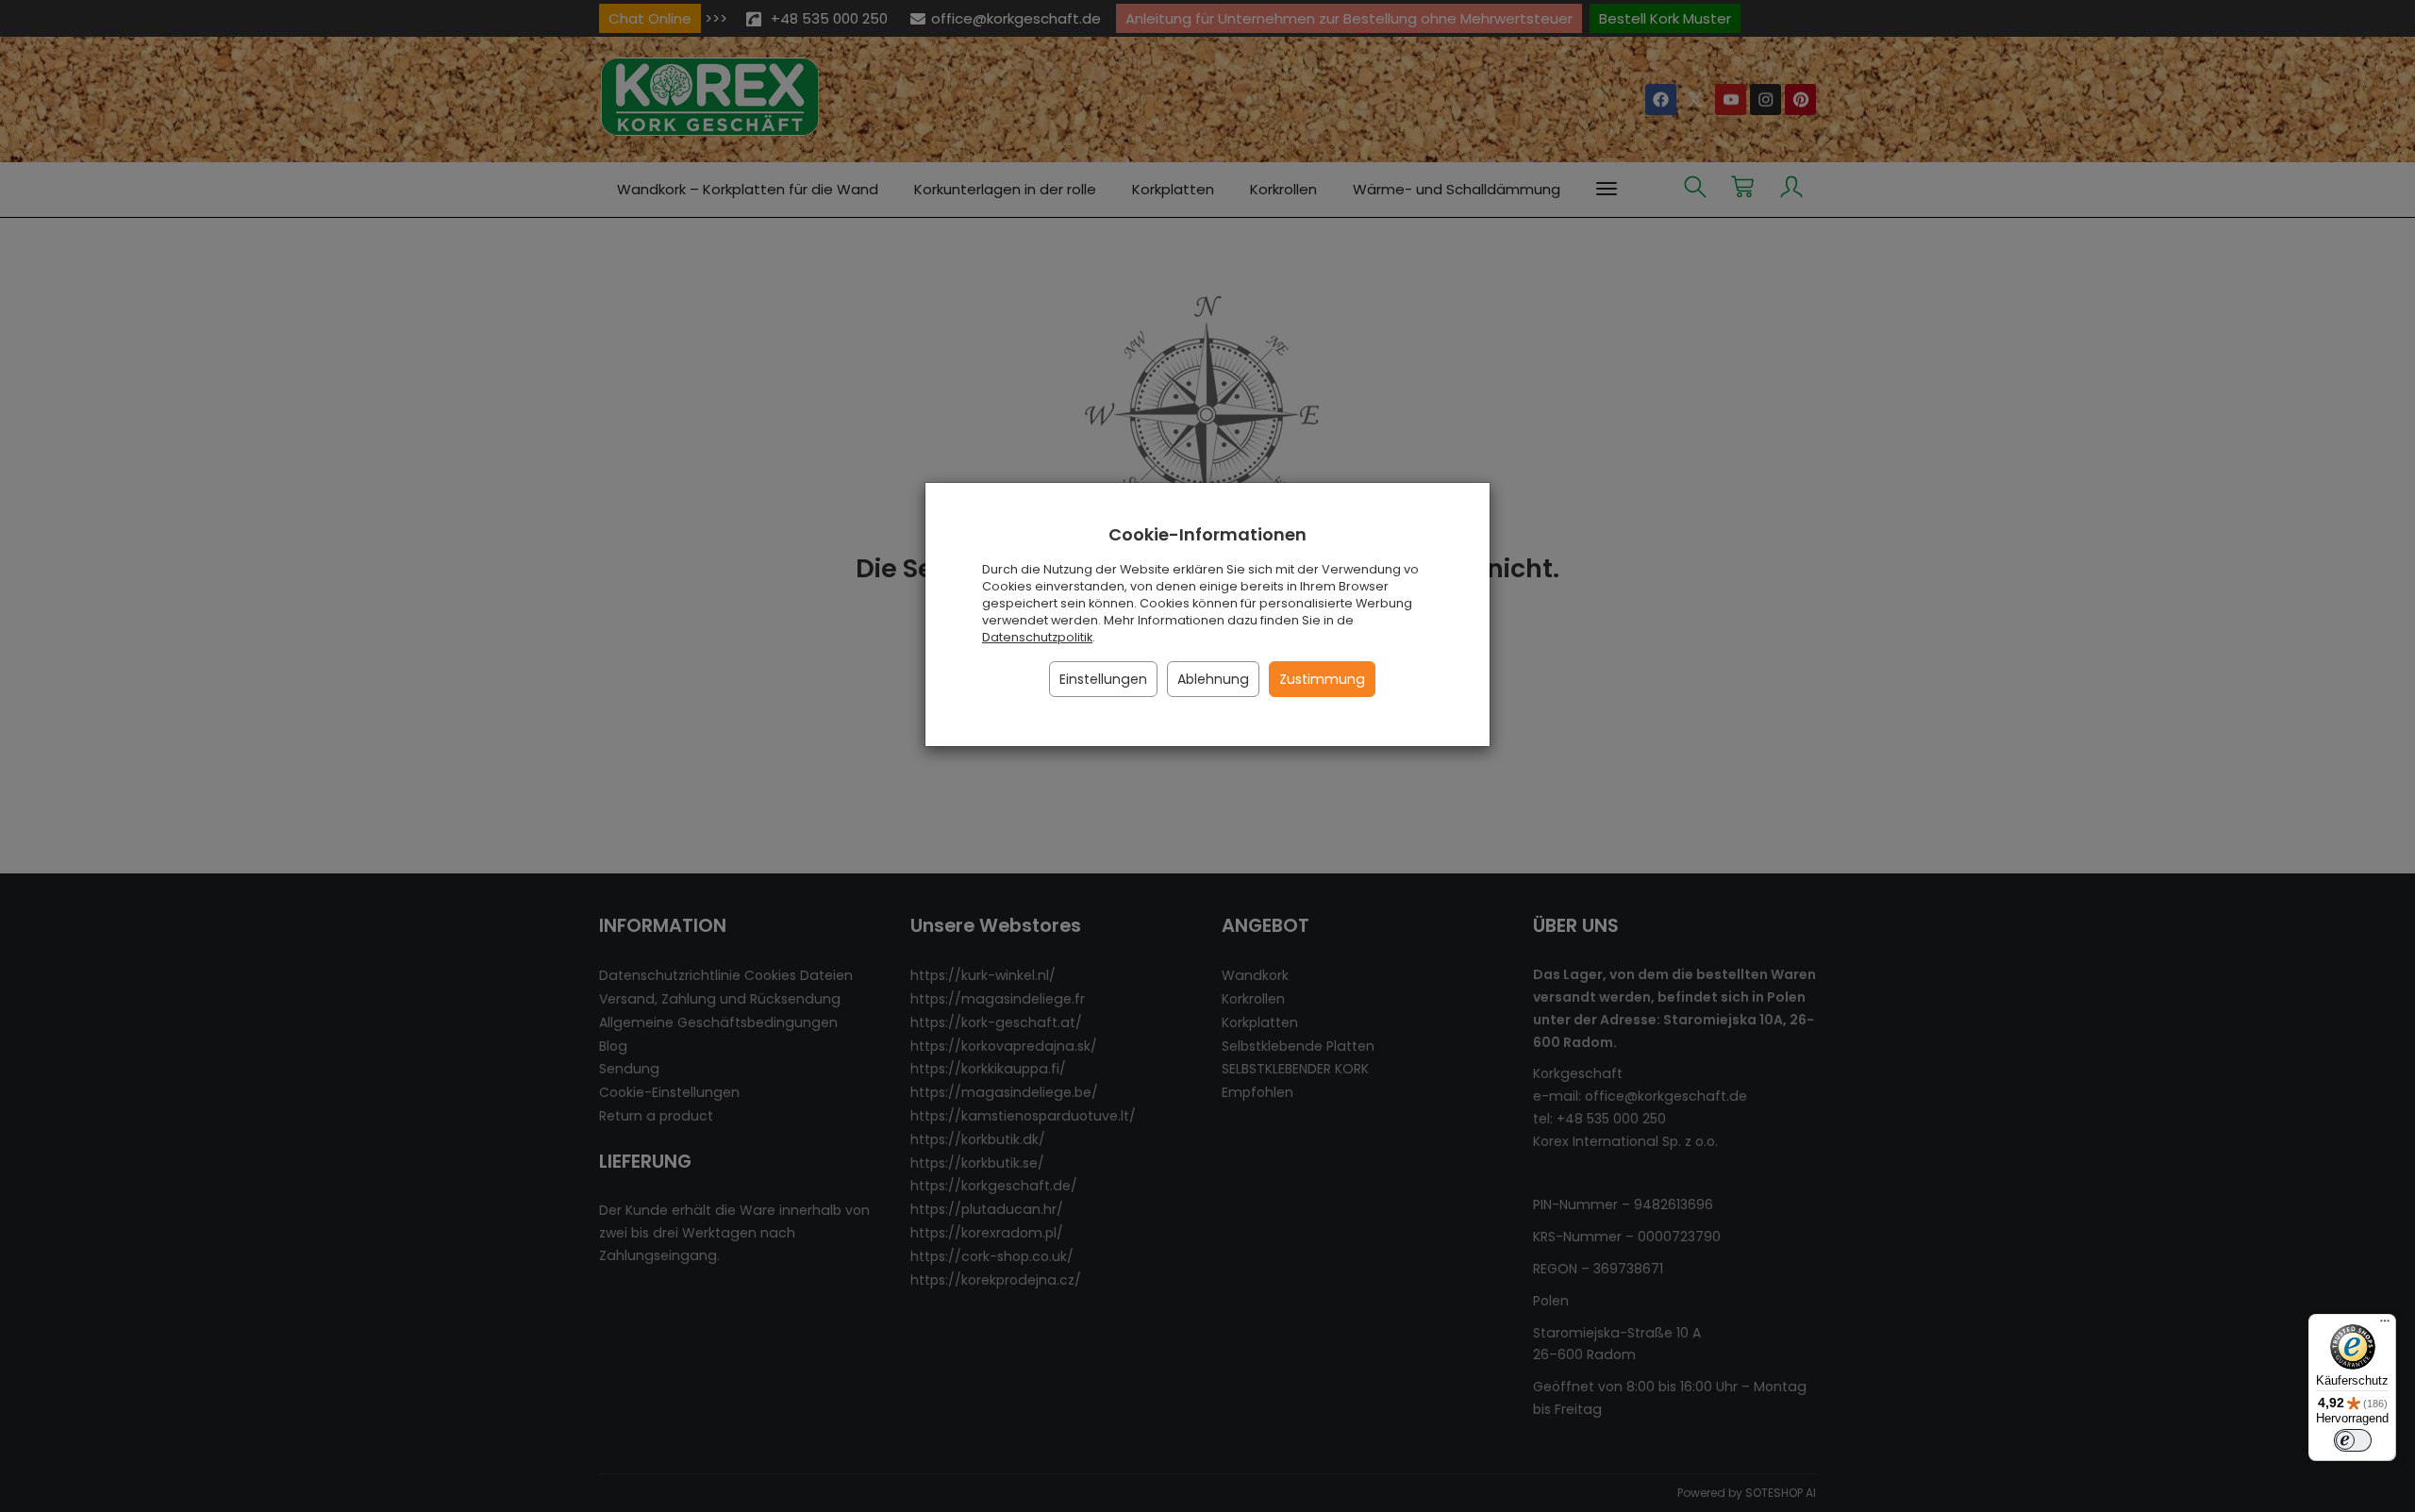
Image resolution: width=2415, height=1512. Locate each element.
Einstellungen (1103, 679)
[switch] (2353, 1440)
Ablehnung (1213, 679)
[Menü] (2385, 1325)
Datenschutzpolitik (1037, 637)
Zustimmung (1322, 679)
